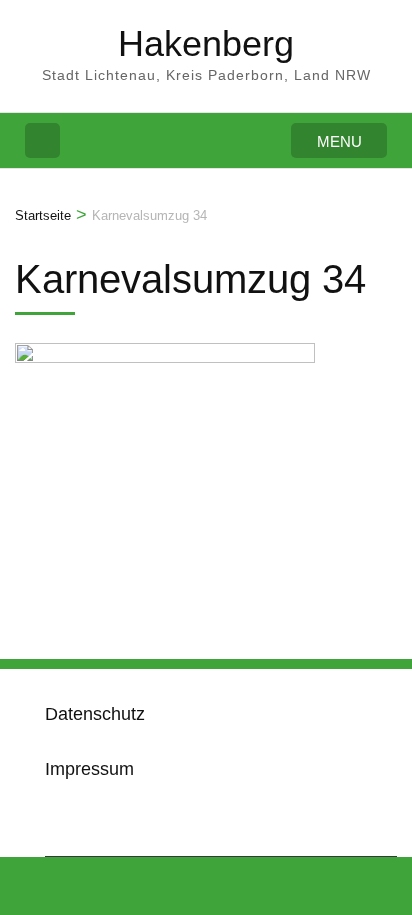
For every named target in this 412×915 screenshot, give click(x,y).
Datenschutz (95, 714)
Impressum (89, 769)
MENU (339, 141)
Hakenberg (206, 43)
